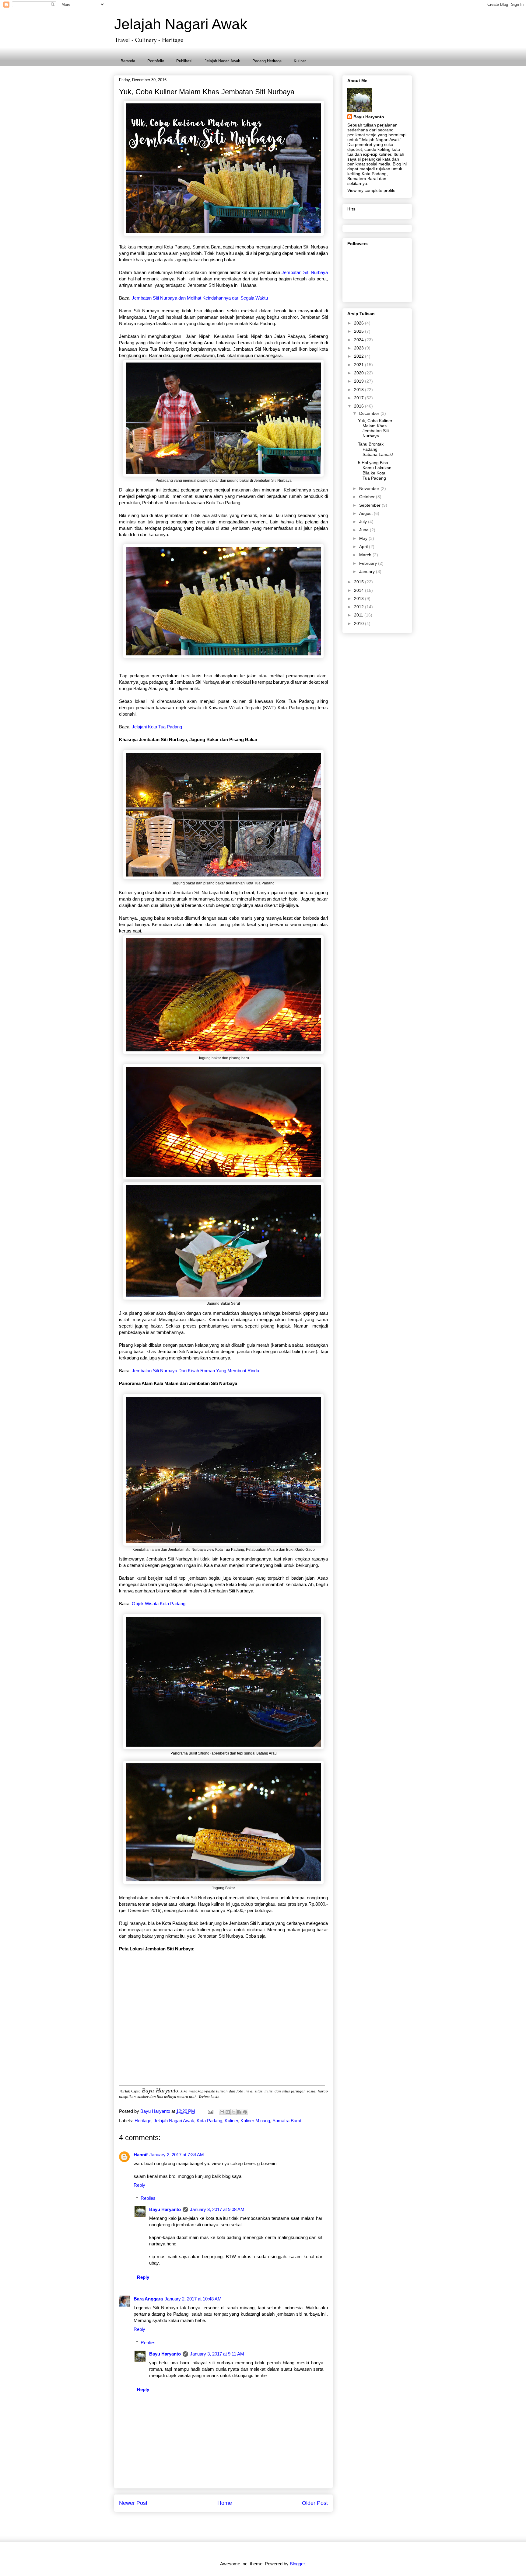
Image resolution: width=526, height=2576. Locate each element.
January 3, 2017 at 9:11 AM (217, 2354)
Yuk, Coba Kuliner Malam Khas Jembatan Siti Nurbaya (375, 428)
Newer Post (133, 2503)
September (370, 505)
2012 (359, 607)
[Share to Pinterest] (245, 2112)
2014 (359, 590)
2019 (359, 381)
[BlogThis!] (228, 2112)
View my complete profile (371, 190)
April (364, 547)
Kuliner (300, 61)
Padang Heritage (267, 61)
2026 (359, 323)
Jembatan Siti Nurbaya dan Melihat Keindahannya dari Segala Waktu (200, 298)
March (366, 555)
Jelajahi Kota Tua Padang (157, 727)
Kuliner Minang (255, 2121)
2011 (359, 615)
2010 (359, 623)
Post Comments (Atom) (237, 2525)
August (366, 513)
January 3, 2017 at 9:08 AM (217, 2209)
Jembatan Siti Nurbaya (305, 272)
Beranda (128, 61)
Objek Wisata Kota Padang (159, 1604)
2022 (359, 356)
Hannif (141, 2155)
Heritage (143, 2121)
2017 (359, 398)
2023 (359, 348)
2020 (359, 373)
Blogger (297, 2564)
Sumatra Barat (287, 2121)
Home (225, 2503)
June (365, 530)
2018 (359, 390)
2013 (359, 599)
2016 (359, 406)
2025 (359, 331)
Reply (139, 2185)
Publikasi (184, 61)
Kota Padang (209, 2121)
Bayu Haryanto (165, 2209)
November (370, 488)
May (364, 538)
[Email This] (222, 2112)
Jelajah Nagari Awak (181, 24)
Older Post (315, 2503)
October (368, 497)
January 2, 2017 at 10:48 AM (193, 2299)
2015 (359, 582)
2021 (359, 365)
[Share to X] (233, 2112)
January (368, 571)
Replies (148, 2198)
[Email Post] (210, 2111)
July (364, 522)
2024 (359, 340)
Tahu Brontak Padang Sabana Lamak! (375, 449)
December (370, 413)
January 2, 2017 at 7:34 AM (177, 2155)
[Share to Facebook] (239, 2112)
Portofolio (156, 61)
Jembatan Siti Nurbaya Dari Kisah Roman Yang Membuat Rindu (195, 1371)
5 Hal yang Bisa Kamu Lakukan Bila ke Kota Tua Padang (375, 470)
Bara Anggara (148, 2299)
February (369, 563)
